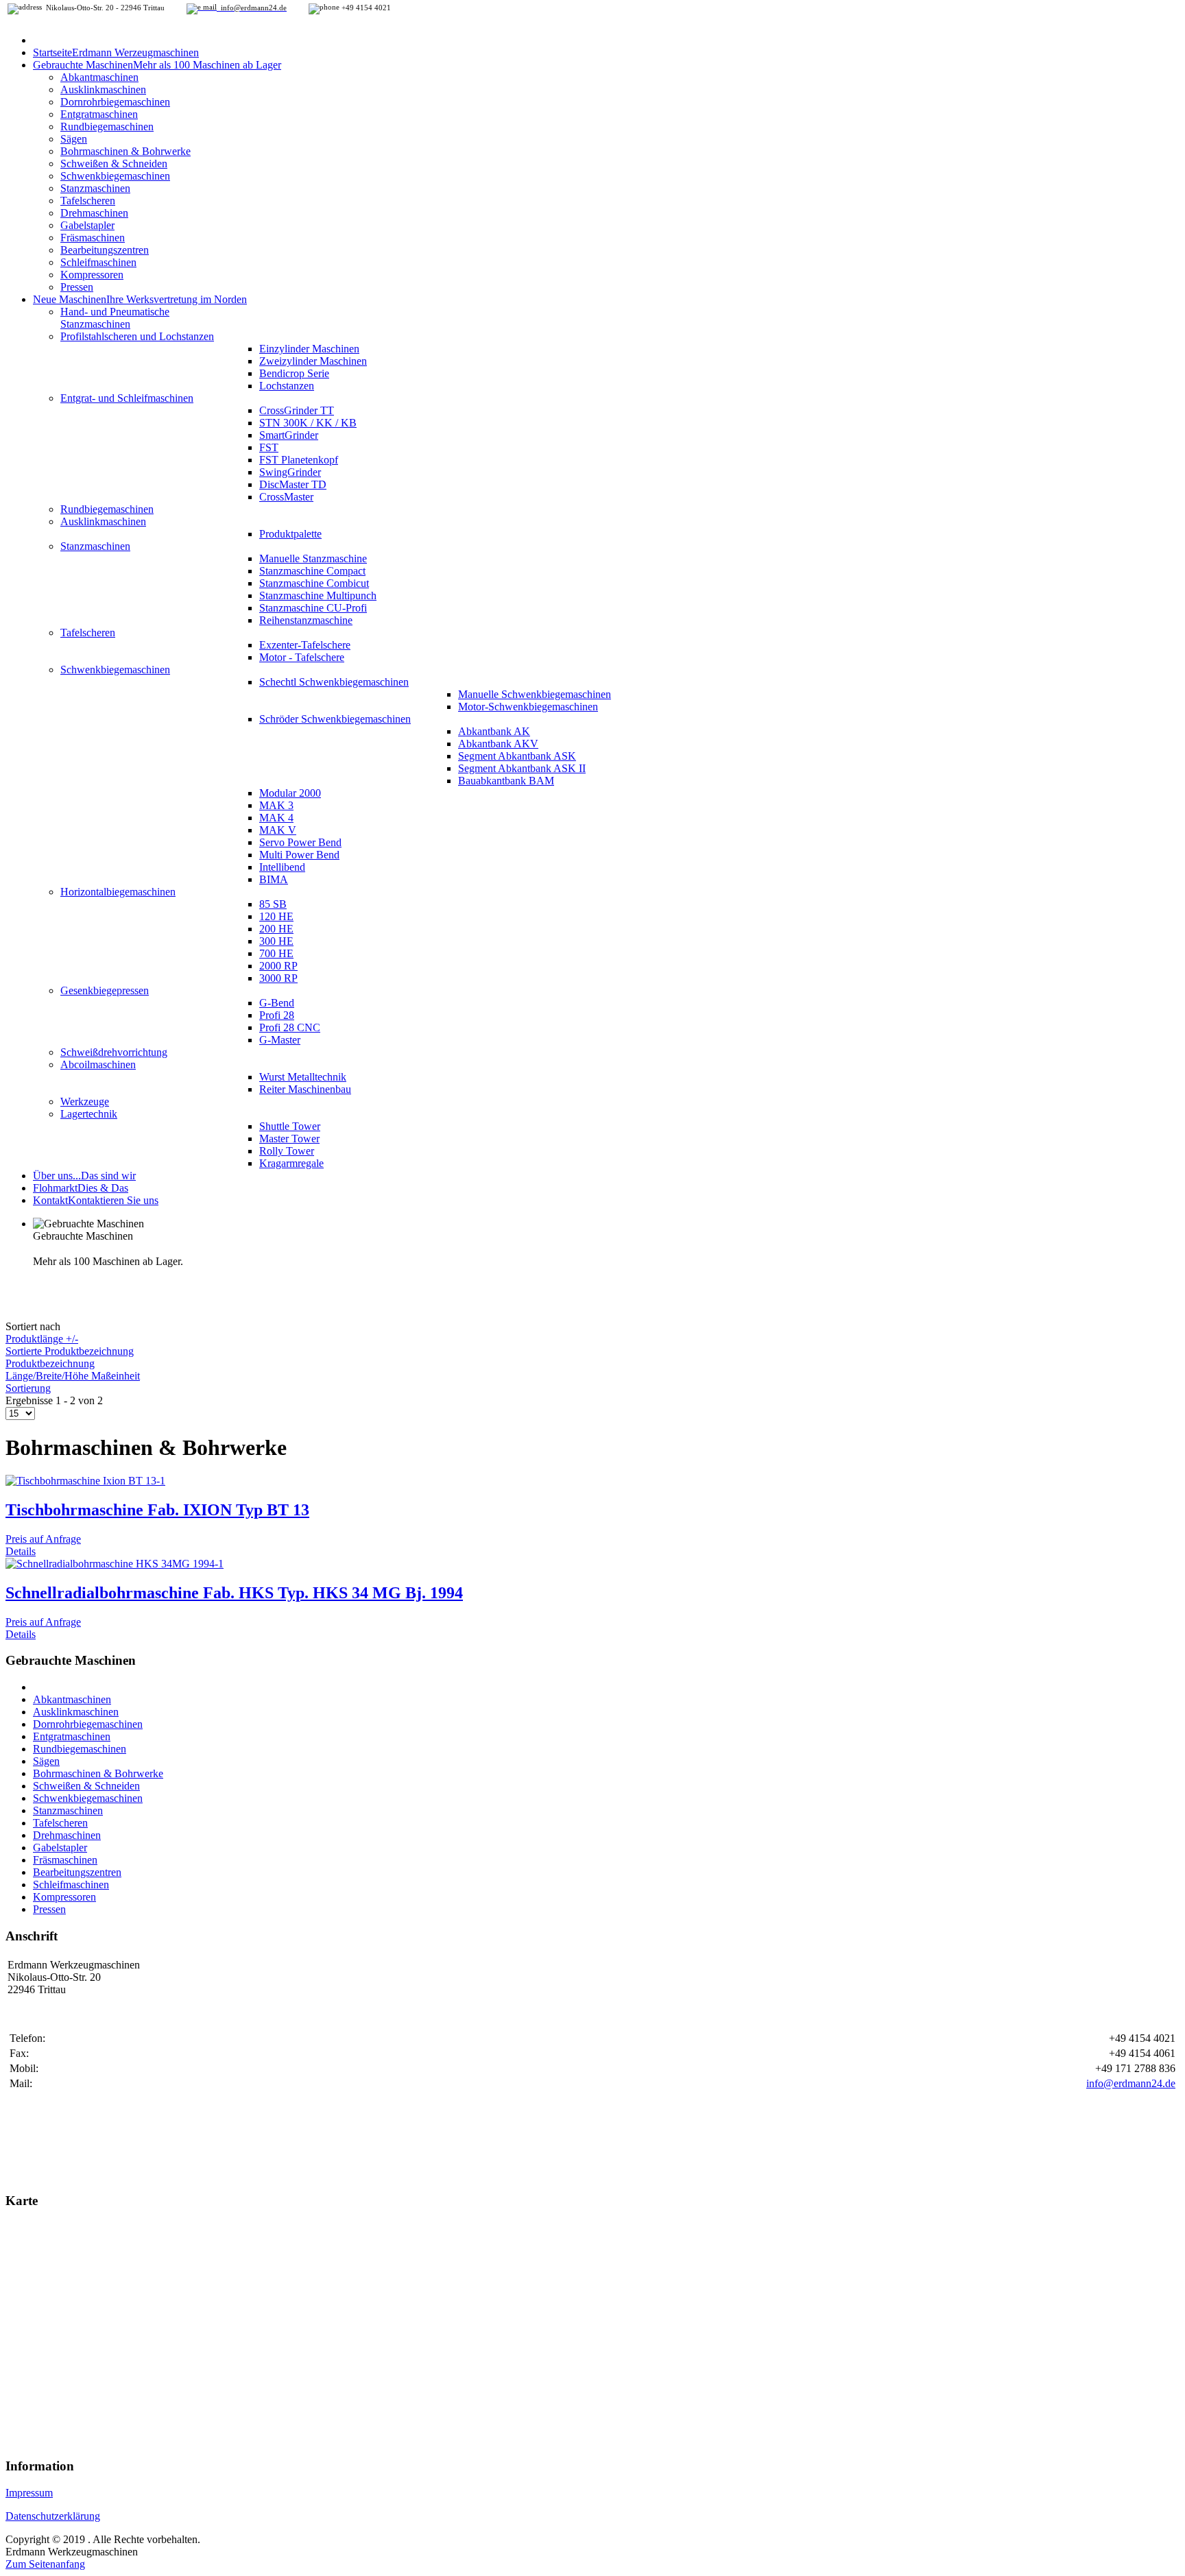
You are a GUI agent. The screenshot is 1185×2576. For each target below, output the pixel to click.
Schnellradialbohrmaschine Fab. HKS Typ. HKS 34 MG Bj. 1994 (234, 1593)
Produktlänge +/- (42, 1339)
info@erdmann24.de (1131, 2083)
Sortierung (28, 1388)
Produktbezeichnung (50, 1363)
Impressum (29, 2493)
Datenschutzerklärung (53, 2516)
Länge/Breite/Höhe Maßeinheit (73, 1376)
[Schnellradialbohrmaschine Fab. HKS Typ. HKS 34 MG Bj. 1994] (115, 1564)
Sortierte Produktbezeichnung (70, 1351)
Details (21, 1551)
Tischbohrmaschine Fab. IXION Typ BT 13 (157, 1510)
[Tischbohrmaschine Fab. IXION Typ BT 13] (85, 1481)
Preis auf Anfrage (43, 1539)
